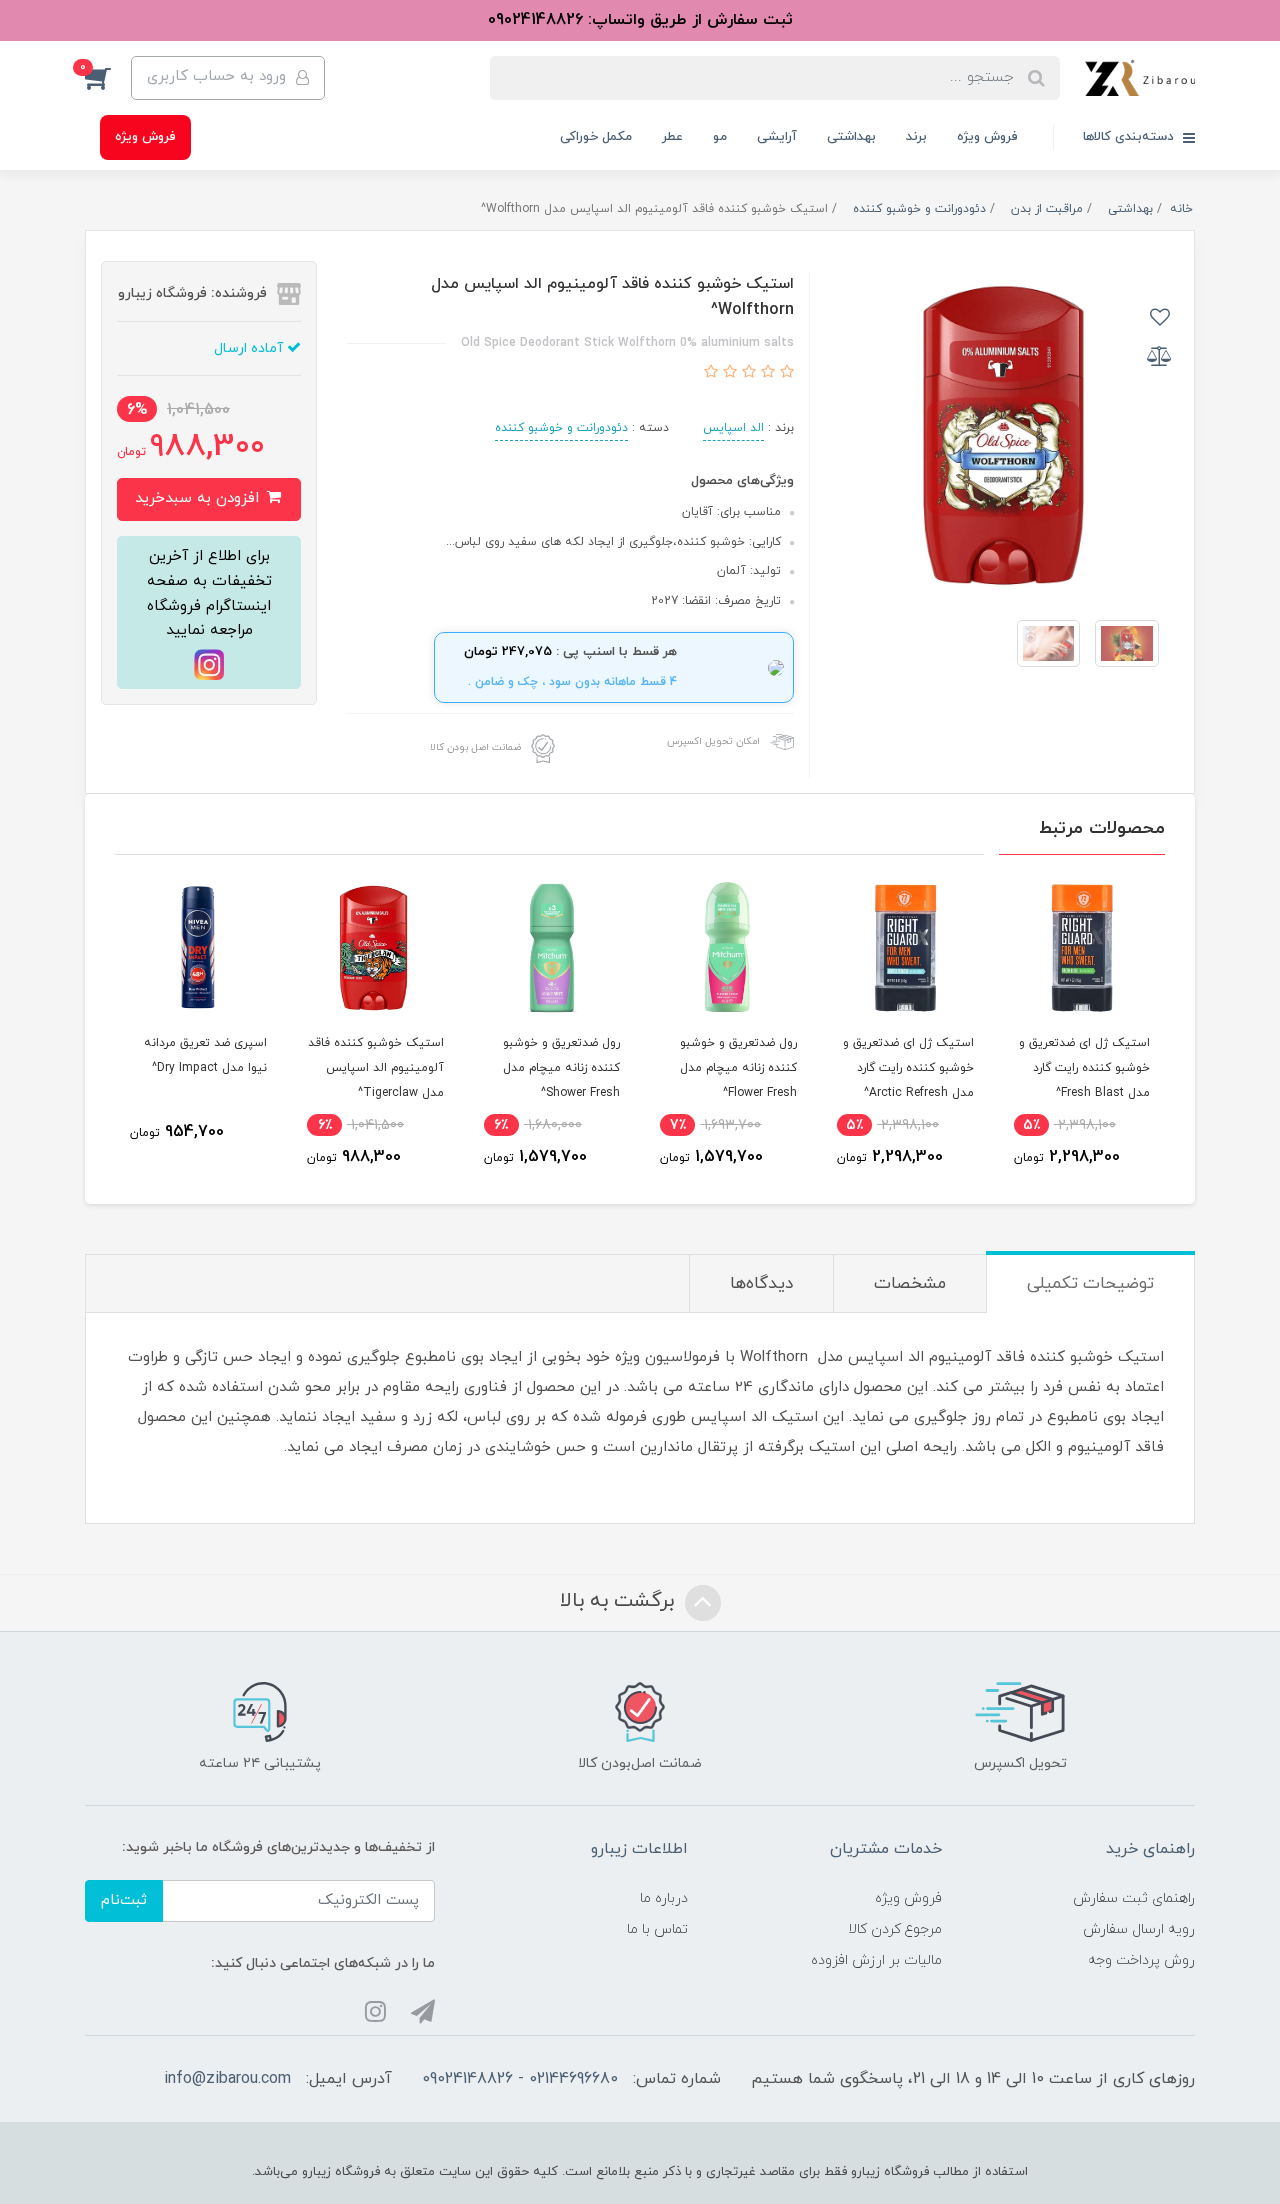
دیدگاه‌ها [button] (761, 1284)
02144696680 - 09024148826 (520, 2079)
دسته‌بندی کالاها (1130, 137)
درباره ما (664, 1898)
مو (720, 137)
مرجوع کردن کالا (895, 1929)
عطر (672, 137)
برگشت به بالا (620, 1602)
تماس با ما (657, 1929)
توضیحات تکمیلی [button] (1090, 1284)
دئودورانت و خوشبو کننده (561, 428)
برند (916, 137)
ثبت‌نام (124, 1900)
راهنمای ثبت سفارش (1134, 1898)
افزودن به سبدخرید (199, 498)
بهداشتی (851, 137)
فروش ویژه (987, 137)
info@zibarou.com (227, 2079)
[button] (108, 78)
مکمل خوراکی (596, 137)
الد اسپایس (733, 428)
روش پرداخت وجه (1141, 1960)
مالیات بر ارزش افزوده (876, 1960)
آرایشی (777, 137)
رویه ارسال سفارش (1139, 1929)
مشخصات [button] (910, 1284)
